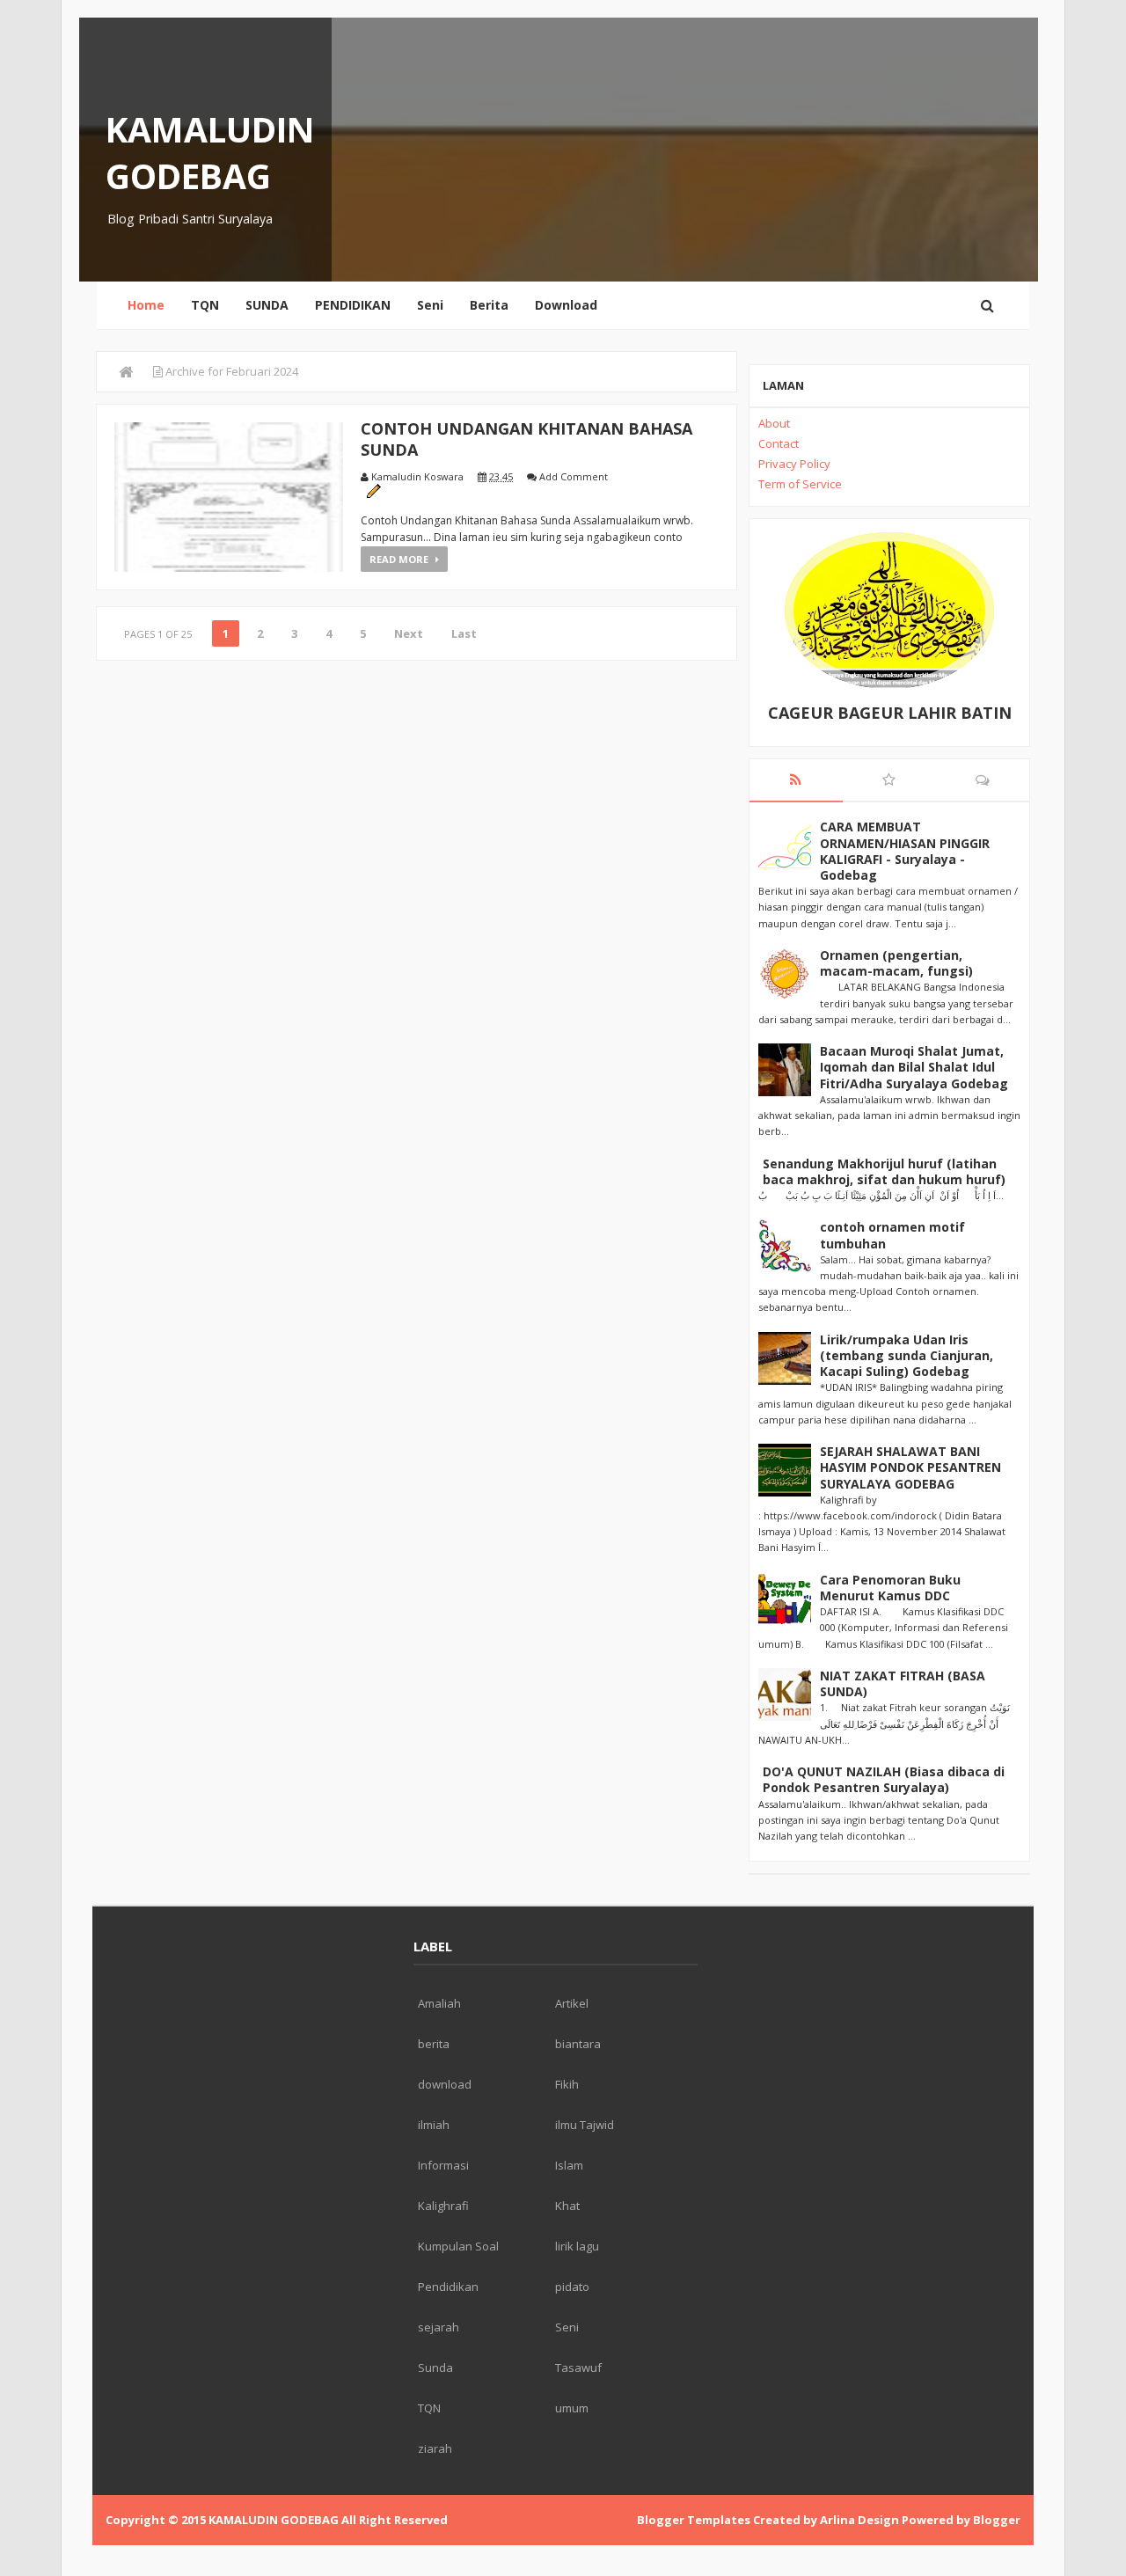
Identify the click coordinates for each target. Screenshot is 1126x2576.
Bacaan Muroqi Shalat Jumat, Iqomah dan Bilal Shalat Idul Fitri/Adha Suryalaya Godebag (914, 1067)
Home (146, 305)
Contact (779, 443)
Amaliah (439, 2003)
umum (572, 2408)
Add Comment (574, 476)
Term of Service (800, 484)
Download (566, 305)
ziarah (435, 2448)
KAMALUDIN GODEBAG (210, 152)
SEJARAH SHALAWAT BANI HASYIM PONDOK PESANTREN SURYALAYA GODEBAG (910, 1467)
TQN (205, 305)
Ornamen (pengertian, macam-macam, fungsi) (896, 963)
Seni (430, 305)
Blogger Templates (694, 2520)
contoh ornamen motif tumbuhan (892, 1235)
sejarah (439, 2327)
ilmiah (434, 2125)
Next (409, 633)
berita (434, 2044)
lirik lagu (577, 2246)
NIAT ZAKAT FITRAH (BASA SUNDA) (903, 1683)
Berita (489, 305)
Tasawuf (578, 2367)
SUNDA (267, 305)
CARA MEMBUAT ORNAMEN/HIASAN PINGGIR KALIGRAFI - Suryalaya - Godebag (905, 851)
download (445, 2084)
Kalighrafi (443, 2206)
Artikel (572, 2003)
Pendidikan (448, 2287)
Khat (567, 2206)
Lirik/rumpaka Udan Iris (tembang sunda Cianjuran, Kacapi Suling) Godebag (907, 1355)
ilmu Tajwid (585, 2125)
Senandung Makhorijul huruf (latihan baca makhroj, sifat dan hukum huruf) (884, 1171)
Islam (569, 2165)
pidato (572, 2287)
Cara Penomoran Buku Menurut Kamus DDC (890, 1588)
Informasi (443, 2165)
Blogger (997, 2520)
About (774, 423)
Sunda (435, 2367)
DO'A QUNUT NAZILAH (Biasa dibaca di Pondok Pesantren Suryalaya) (884, 1779)
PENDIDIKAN (353, 305)
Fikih (567, 2084)
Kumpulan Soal (458, 2246)
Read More (400, 559)
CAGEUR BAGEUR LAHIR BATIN (890, 713)
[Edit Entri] (373, 490)
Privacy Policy (794, 464)
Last (464, 633)
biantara (578, 2044)
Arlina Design (859, 2520)
